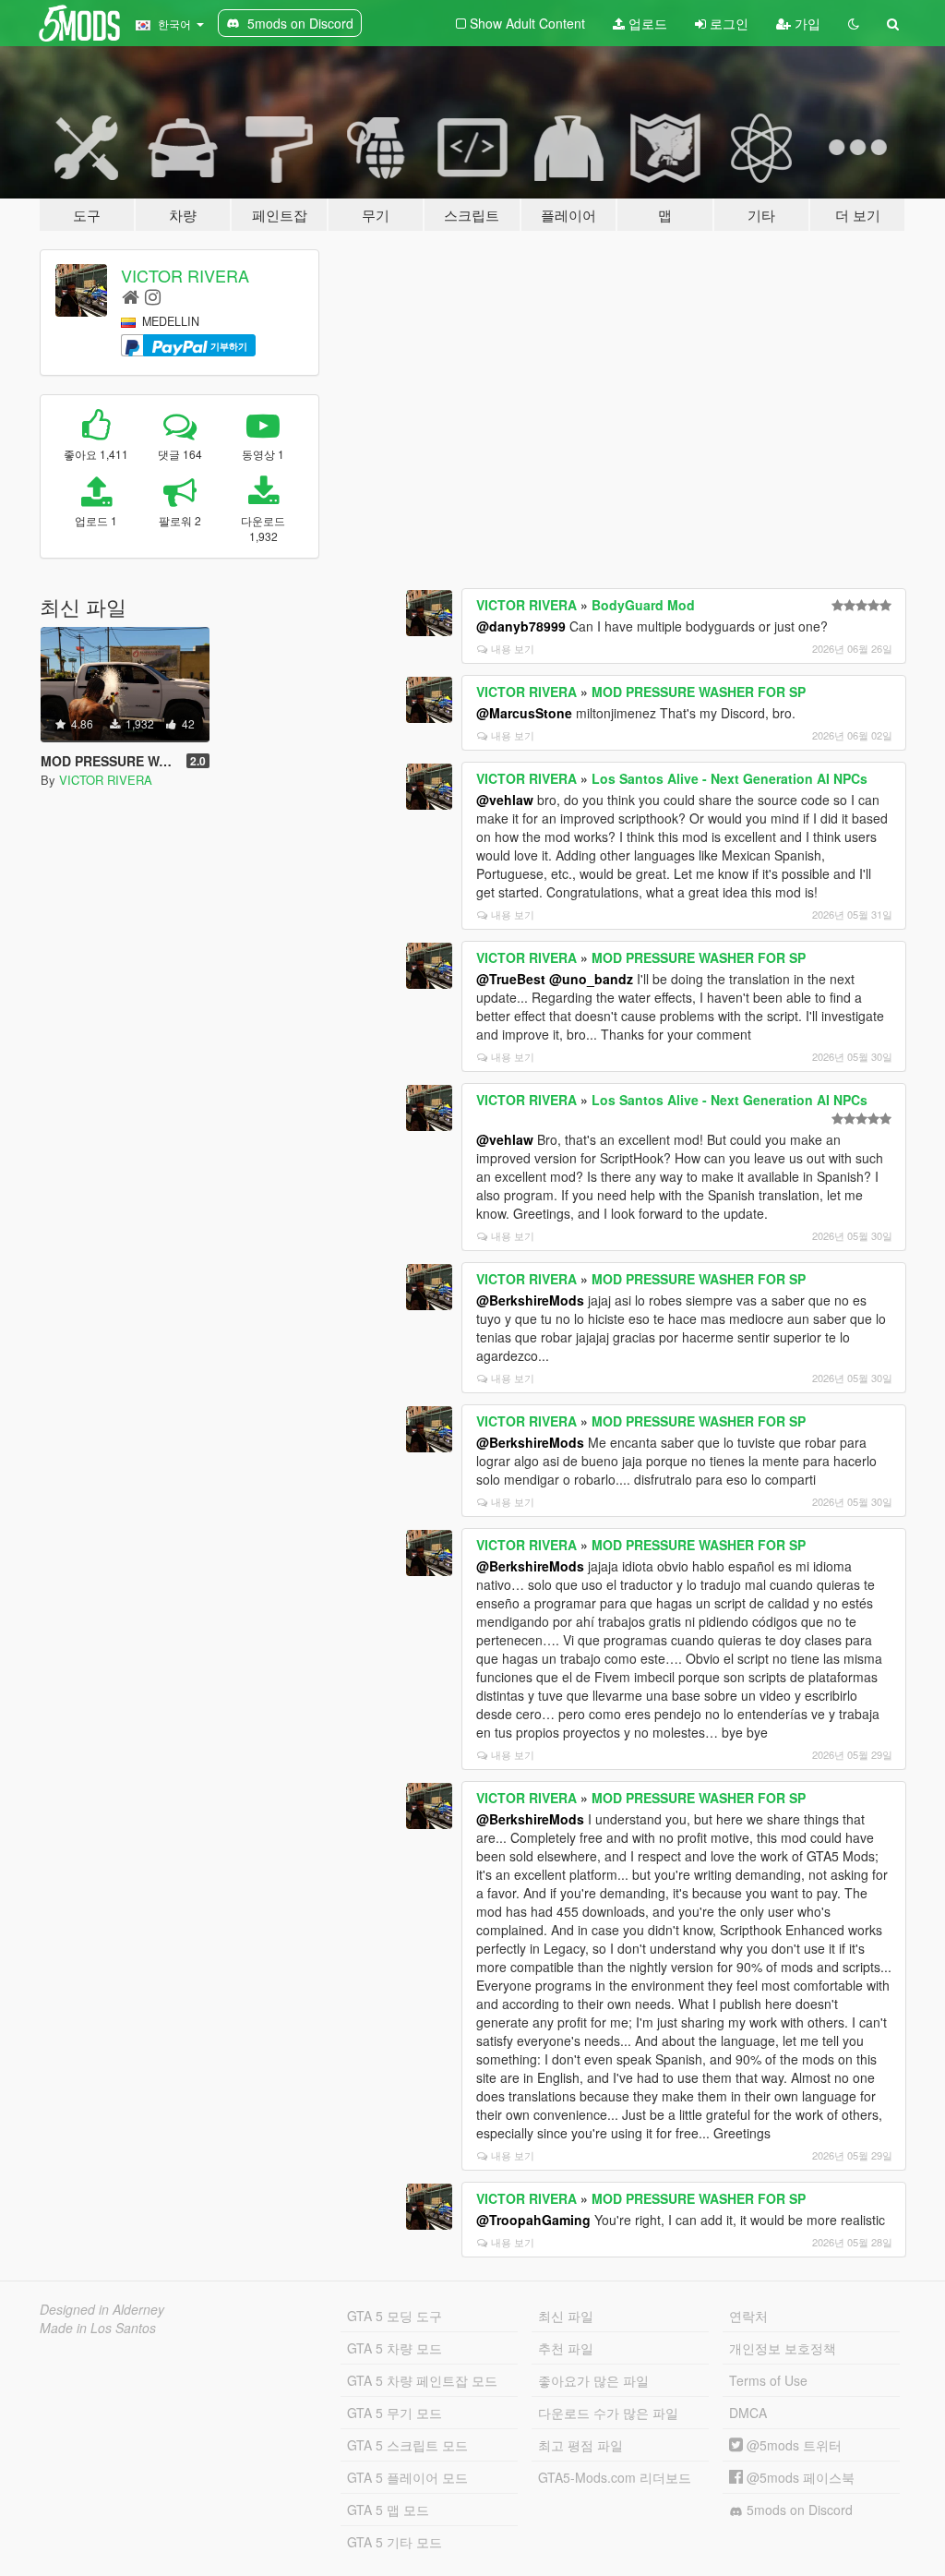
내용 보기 (513, 648)
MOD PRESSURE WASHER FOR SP (699, 692)
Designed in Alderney (102, 2309)
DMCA (748, 2413)
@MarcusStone (524, 713)
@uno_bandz (591, 979)
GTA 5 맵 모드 (388, 2510)
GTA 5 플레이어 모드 (407, 2477)
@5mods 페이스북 (799, 2477)
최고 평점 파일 (580, 2445)
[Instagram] (153, 296)
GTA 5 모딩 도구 (395, 2316)
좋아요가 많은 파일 (593, 2380)
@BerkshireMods (530, 1300)
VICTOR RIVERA (185, 275)
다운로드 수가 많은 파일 (608, 2413)
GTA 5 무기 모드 (395, 2413)
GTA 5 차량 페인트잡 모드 (422, 2380)
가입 (806, 23)
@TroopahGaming (533, 2220)
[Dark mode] (854, 23)
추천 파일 (566, 2348)
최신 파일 (566, 2316)
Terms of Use (768, 2380)
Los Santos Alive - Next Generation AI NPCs (730, 778)
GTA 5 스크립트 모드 (407, 2445)
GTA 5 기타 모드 (395, 2542)
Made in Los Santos (98, 2328)
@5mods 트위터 (792, 2445)
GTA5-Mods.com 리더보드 (615, 2477)
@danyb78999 (521, 626)
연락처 (748, 2316)
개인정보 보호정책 (783, 2348)
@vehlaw (505, 800)
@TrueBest (511, 979)
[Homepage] (131, 296)
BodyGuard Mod (643, 605)
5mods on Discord (798, 2510)
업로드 (646, 23)
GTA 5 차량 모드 (395, 2348)
